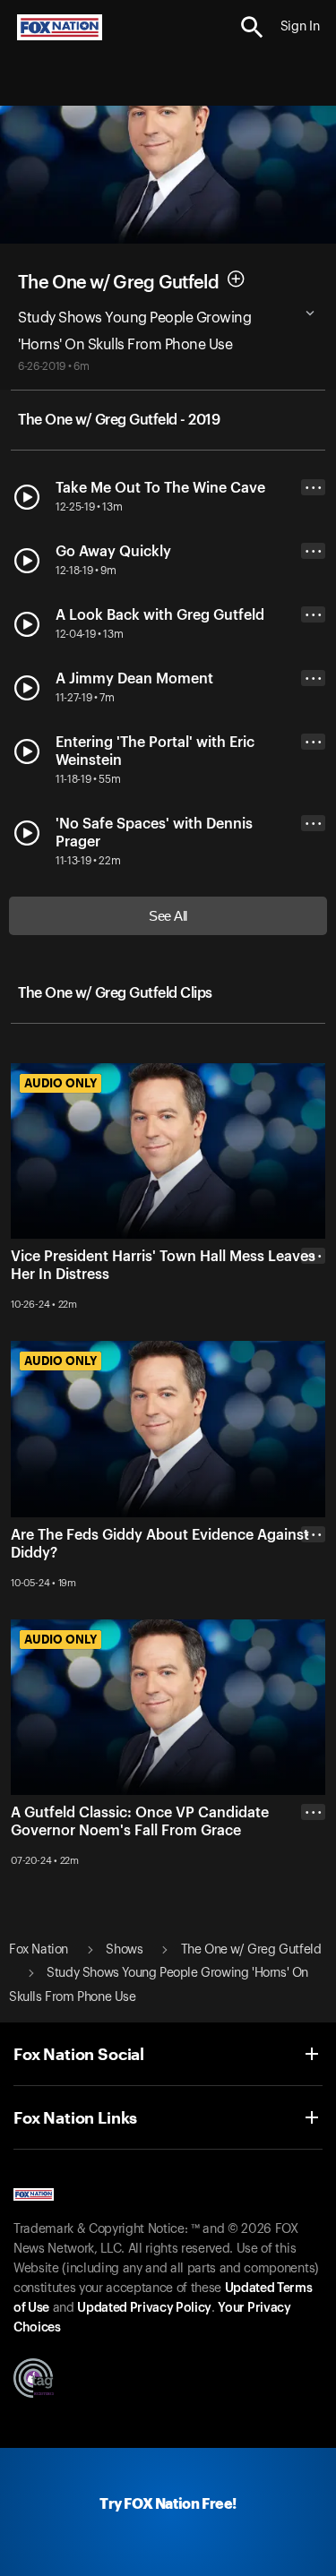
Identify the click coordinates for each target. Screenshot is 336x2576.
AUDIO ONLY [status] (60, 1083)
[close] (313, 1327)
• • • (314, 488)
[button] (252, 27)
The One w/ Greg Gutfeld (118, 282)
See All (168, 916)
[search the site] (252, 27)
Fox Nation (39, 1950)
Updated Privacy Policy (144, 2308)
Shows (124, 1950)
